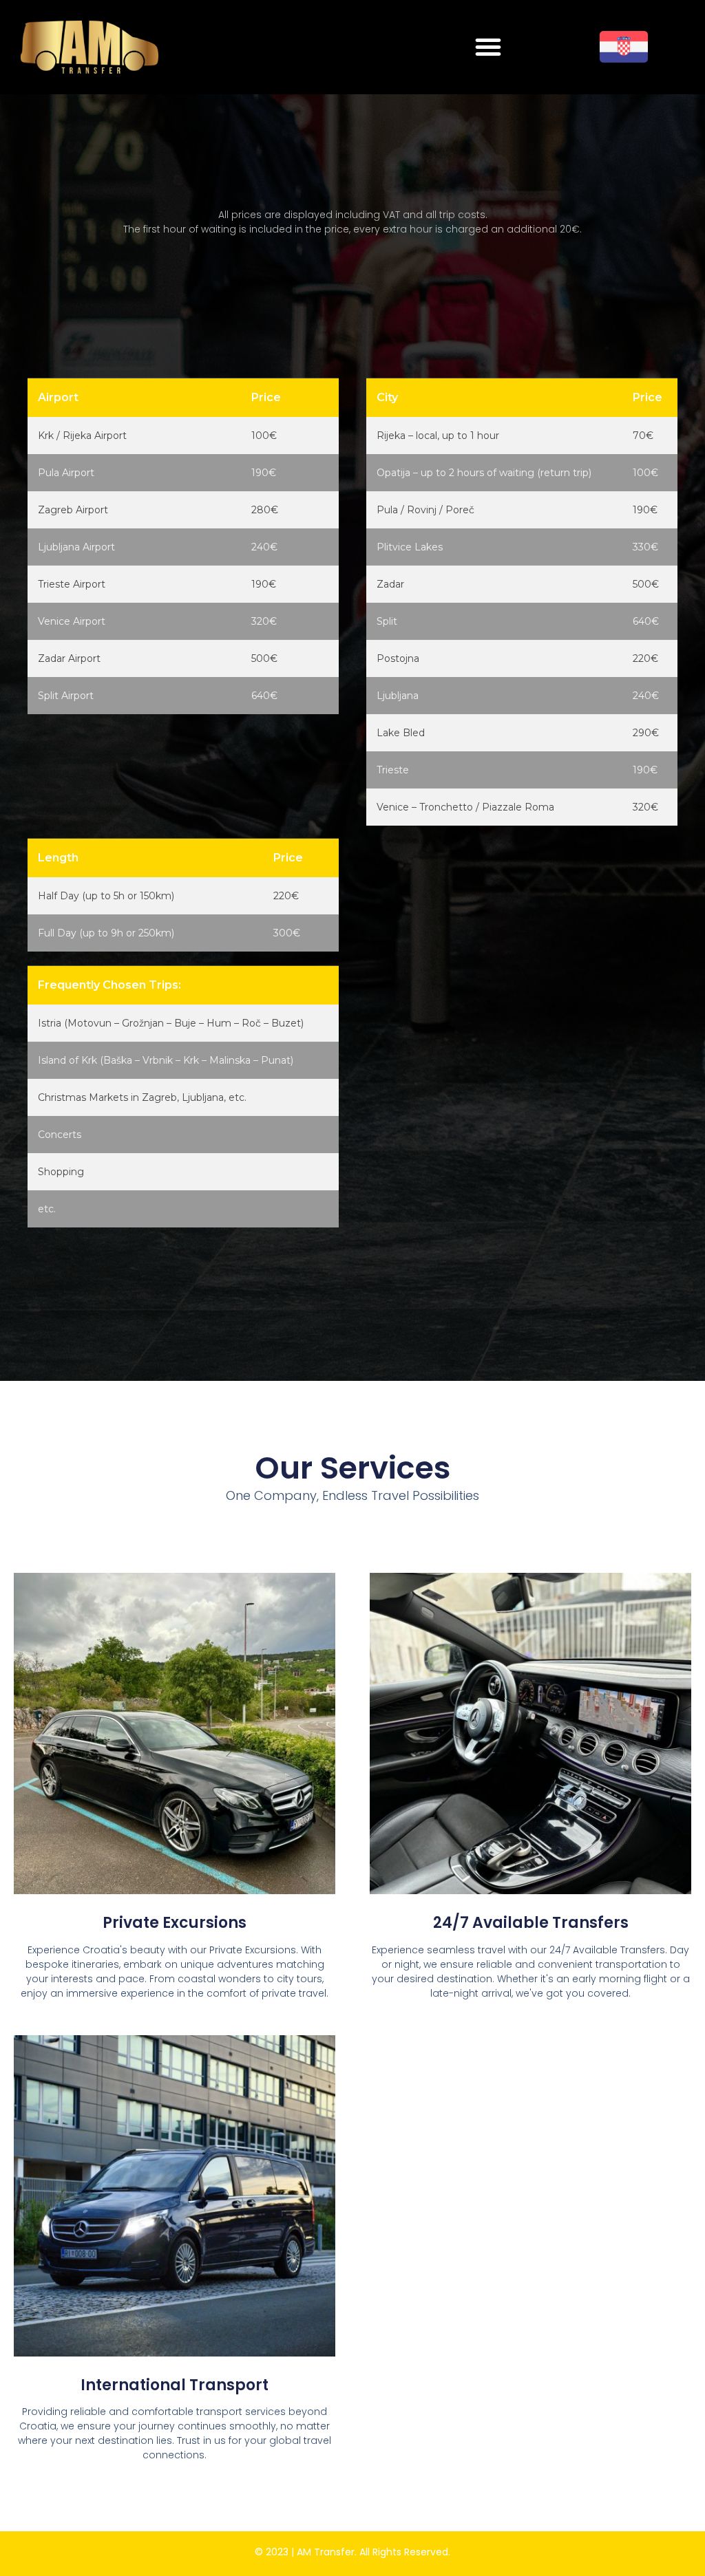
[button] (488, 47)
